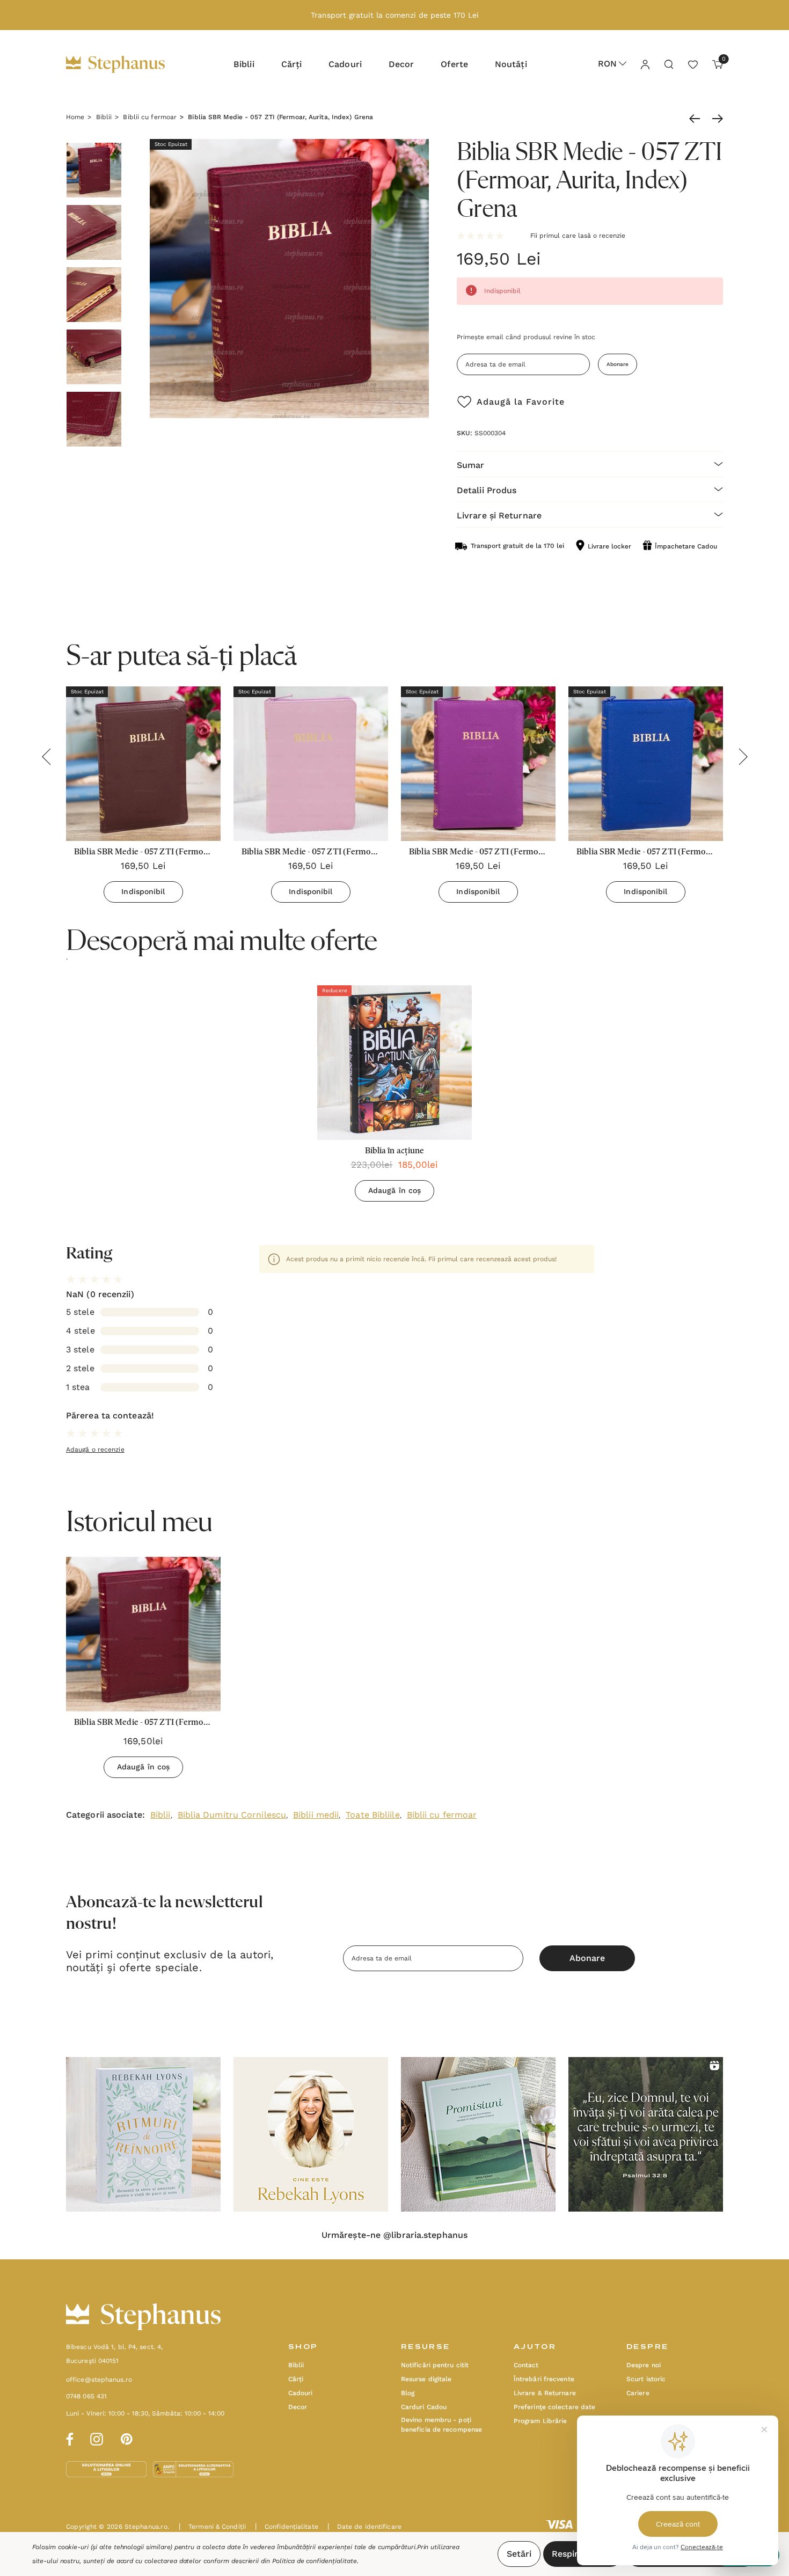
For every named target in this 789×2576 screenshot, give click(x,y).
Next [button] (743, 757)
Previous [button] (46, 757)
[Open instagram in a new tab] (97, 2438)
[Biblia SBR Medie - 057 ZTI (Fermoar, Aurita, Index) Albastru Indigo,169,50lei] (646, 764)
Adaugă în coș (394, 1190)
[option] (394, 1097)
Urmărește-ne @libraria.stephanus (394, 2235)
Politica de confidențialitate (315, 2561)
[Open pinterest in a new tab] (127, 2438)
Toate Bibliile (372, 1815)
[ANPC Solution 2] (193, 2469)
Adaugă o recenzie (95, 1450)
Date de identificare (364, 2527)
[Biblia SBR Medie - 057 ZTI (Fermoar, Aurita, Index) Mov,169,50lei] (478, 764)
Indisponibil (143, 891)
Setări (519, 2554)
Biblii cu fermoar (442, 1815)
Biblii (160, 1815)
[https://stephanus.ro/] (126, 64)
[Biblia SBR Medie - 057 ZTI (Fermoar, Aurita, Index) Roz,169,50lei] (311, 764)
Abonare (618, 364)
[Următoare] (715, 119)
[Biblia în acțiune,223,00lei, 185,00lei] (394, 1063)
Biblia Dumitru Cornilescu (232, 1815)
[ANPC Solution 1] (107, 2469)
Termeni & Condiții (212, 2527)
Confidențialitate (287, 2527)
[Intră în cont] (645, 64)
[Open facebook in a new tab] (68, 2438)
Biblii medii (316, 1815)
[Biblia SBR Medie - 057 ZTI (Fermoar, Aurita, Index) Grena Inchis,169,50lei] (143, 764)
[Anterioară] (697, 119)
